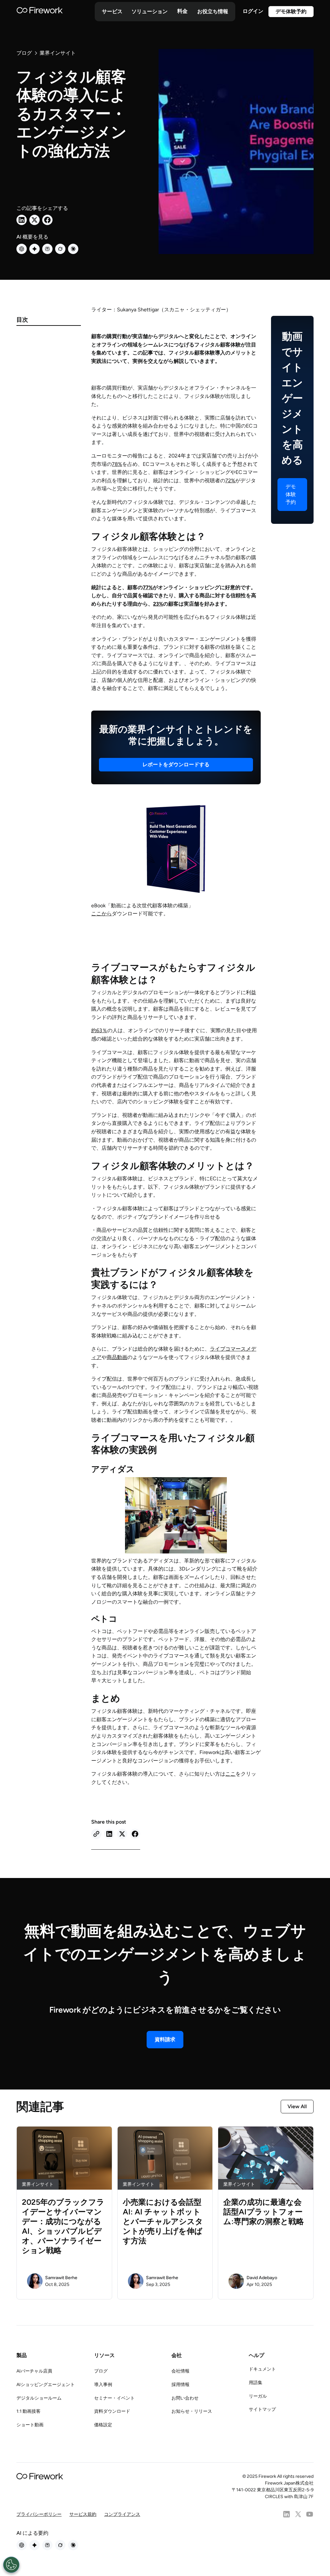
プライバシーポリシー (39, 2514)
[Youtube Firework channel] (310, 2514)
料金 (182, 11)
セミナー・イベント (114, 2398)
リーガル (258, 2396)
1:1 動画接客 (29, 2411)
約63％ (99, 1030)
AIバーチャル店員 (34, 2371)
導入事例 (103, 2385)
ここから (102, 914)
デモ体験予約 (291, 11)
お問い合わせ (185, 2398)
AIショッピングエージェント (46, 2385)
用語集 (256, 2383)
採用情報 (180, 2385)
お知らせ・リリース (192, 2411)
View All (297, 2106)
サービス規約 (83, 2514)
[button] (112, 12)
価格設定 (103, 2425)
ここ (230, 1774)
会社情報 (180, 2371)
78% (117, 464)
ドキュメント (262, 2369)
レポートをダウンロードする (176, 764)
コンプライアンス (122, 2514)
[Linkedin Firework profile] (286, 2514)
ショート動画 (30, 2425)
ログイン (253, 11)
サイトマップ (262, 2409)
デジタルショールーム (39, 2398)
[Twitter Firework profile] (298, 2514)
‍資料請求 (165, 2039)
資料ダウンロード (112, 2411)
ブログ (101, 2371)
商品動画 (117, 1357)
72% (230, 481)
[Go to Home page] (40, 12)
